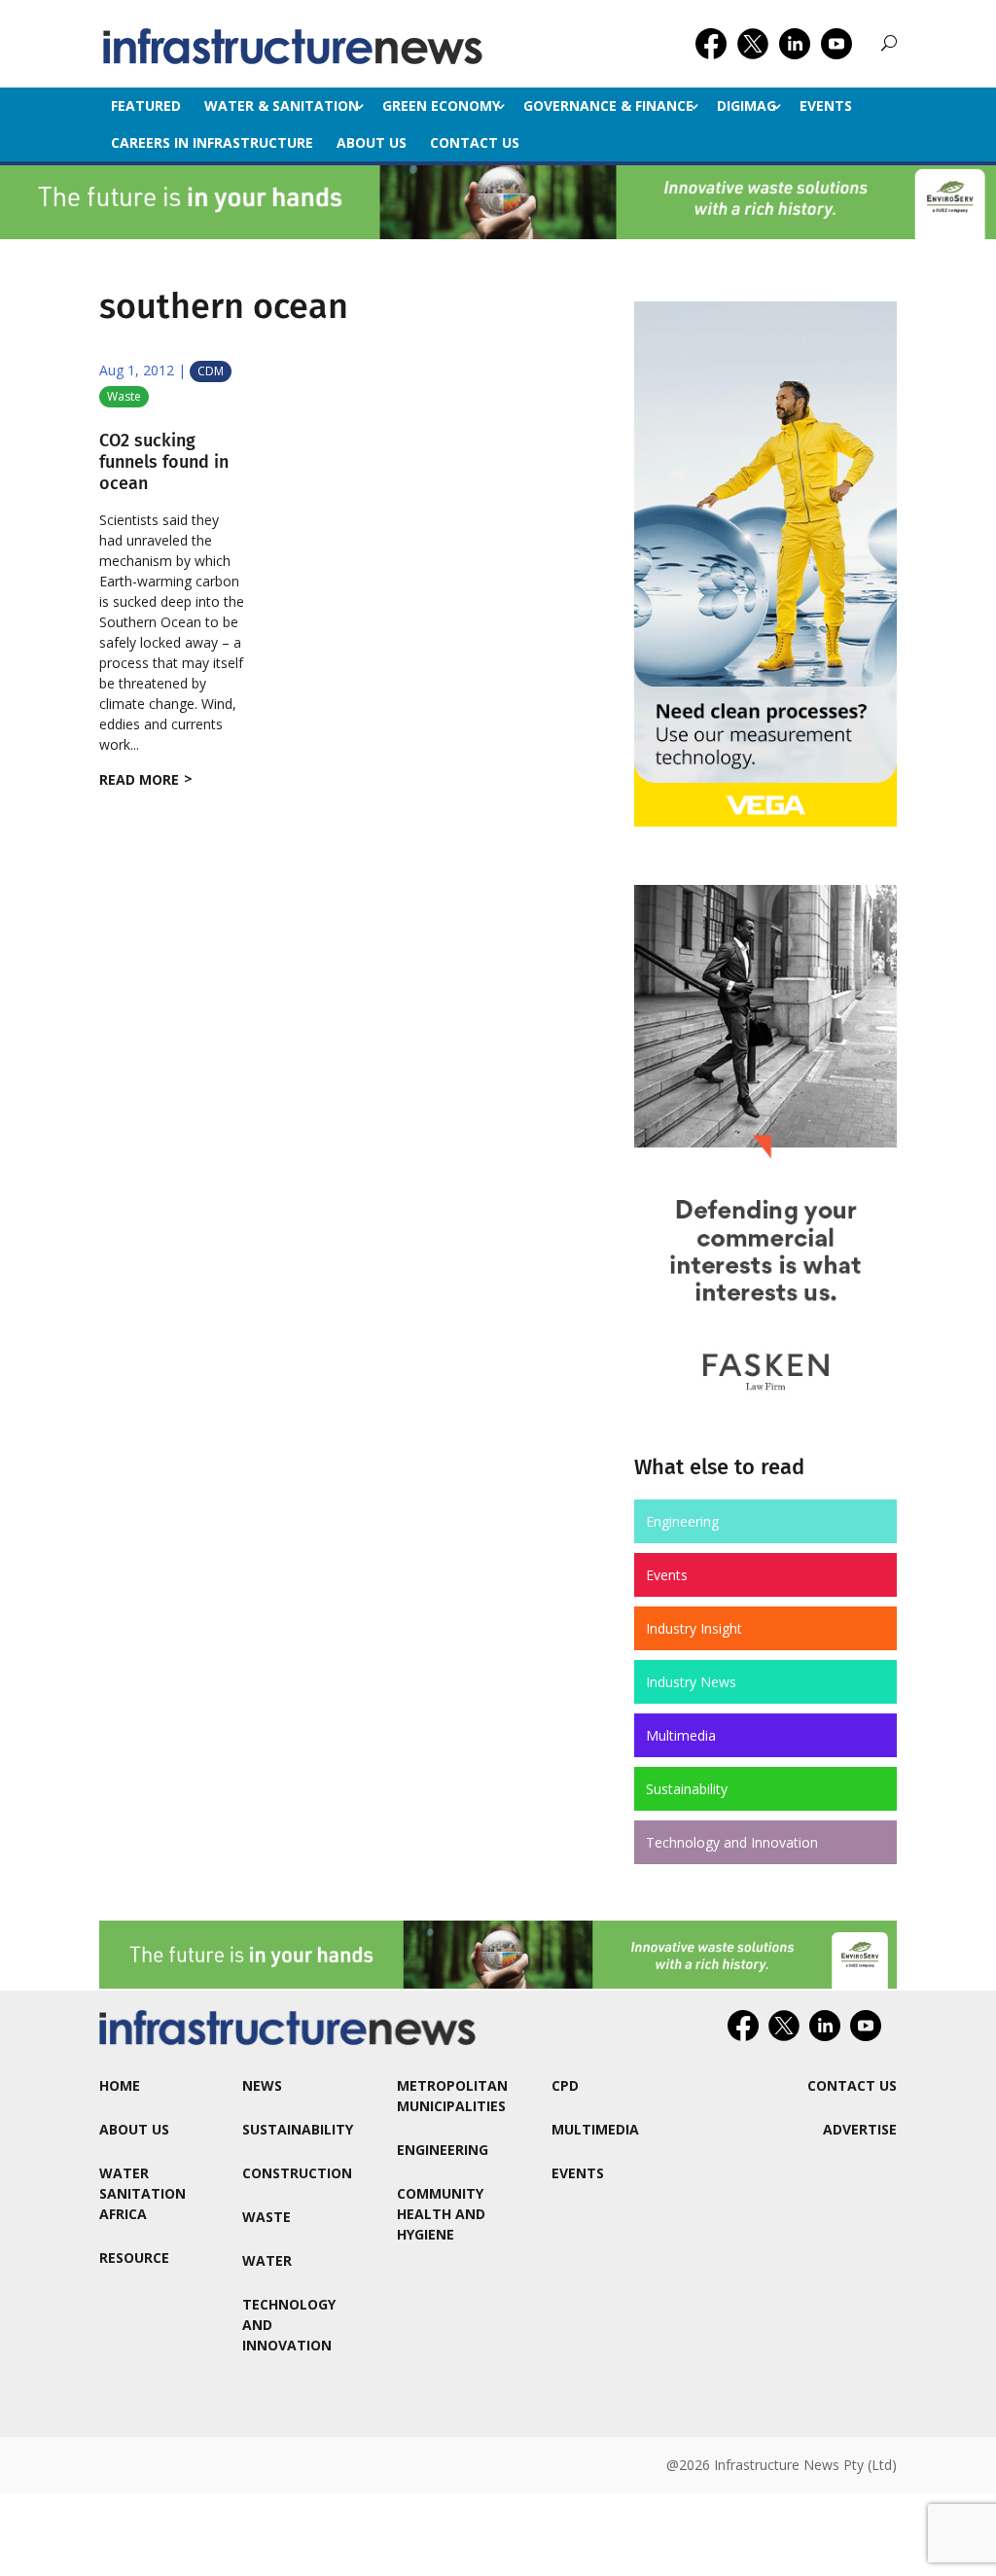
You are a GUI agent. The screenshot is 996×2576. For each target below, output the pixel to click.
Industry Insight (694, 1628)
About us (372, 142)
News (262, 2085)
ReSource (134, 2258)
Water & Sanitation (282, 106)
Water (267, 2260)
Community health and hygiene (441, 2214)
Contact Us (475, 142)
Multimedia (681, 1735)
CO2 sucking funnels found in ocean (164, 461)
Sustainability (687, 1789)
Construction (297, 2173)
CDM (211, 371)
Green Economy (441, 106)
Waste (124, 396)
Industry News (691, 1682)
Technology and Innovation (732, 1842)
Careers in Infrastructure (212, 142)
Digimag (747, 106)
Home (120, 2085)
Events (826, 106)
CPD (565, 2085)
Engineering (682, 1521)
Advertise (860, 2129)
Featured (146, 106)
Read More (139, 779)
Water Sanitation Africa (142, 2193)
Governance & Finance (608, 106)
